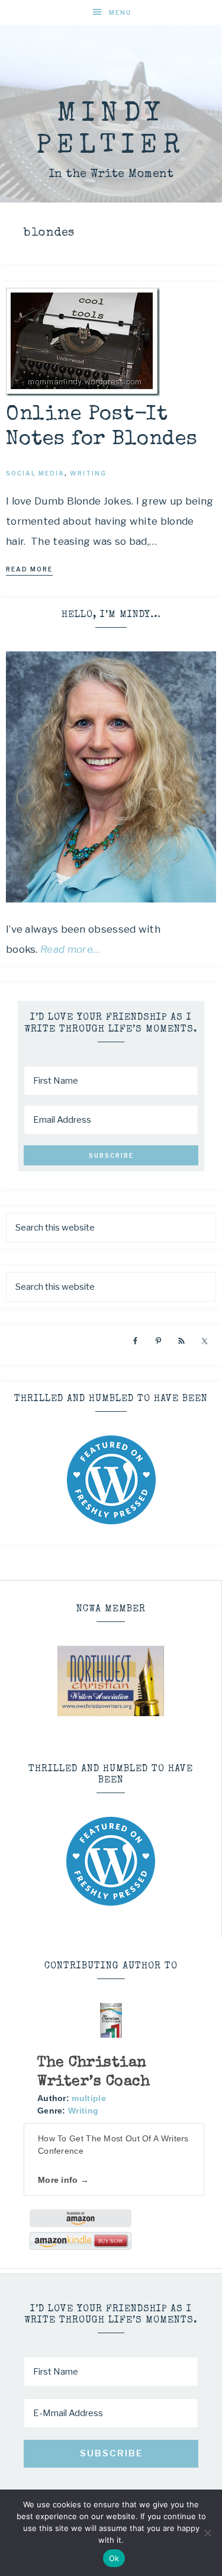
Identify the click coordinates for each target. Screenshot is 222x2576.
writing (88, 473)
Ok (114, 2558)
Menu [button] (120, 12)
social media (35, 473)
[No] (207, 2533)
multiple (89, 2098)
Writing (83, 2111)
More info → (63, 2180)
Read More (29, 569)
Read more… (70, 949)
